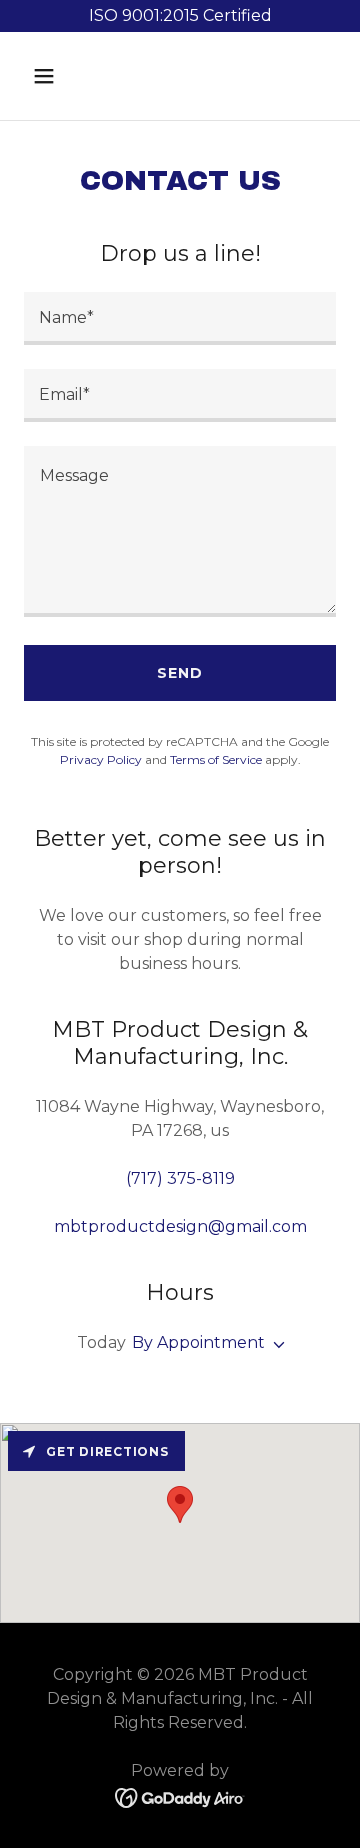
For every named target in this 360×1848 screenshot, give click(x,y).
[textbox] (180, 318)
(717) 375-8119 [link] (180, 1178)
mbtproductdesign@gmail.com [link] (180, 1226)
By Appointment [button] (198, 1342)
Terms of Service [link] (216, 759)
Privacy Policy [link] (101, 759)
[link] (180, 1796)
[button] (59, 76)
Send (180, 673)
